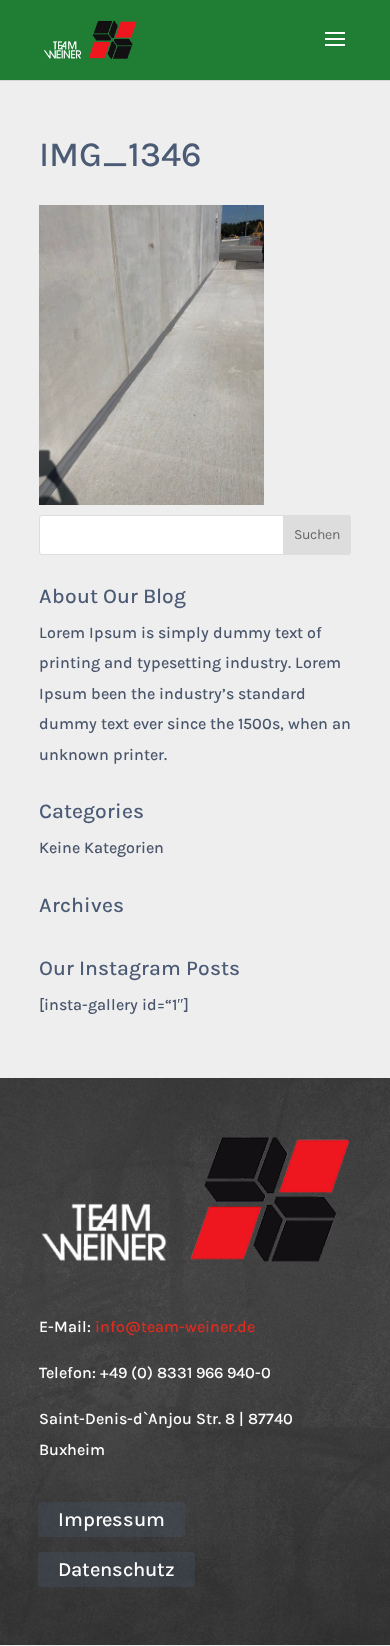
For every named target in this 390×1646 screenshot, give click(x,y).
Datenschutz (116, 1569)
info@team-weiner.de (175, 1326)
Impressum (111, 1519)
